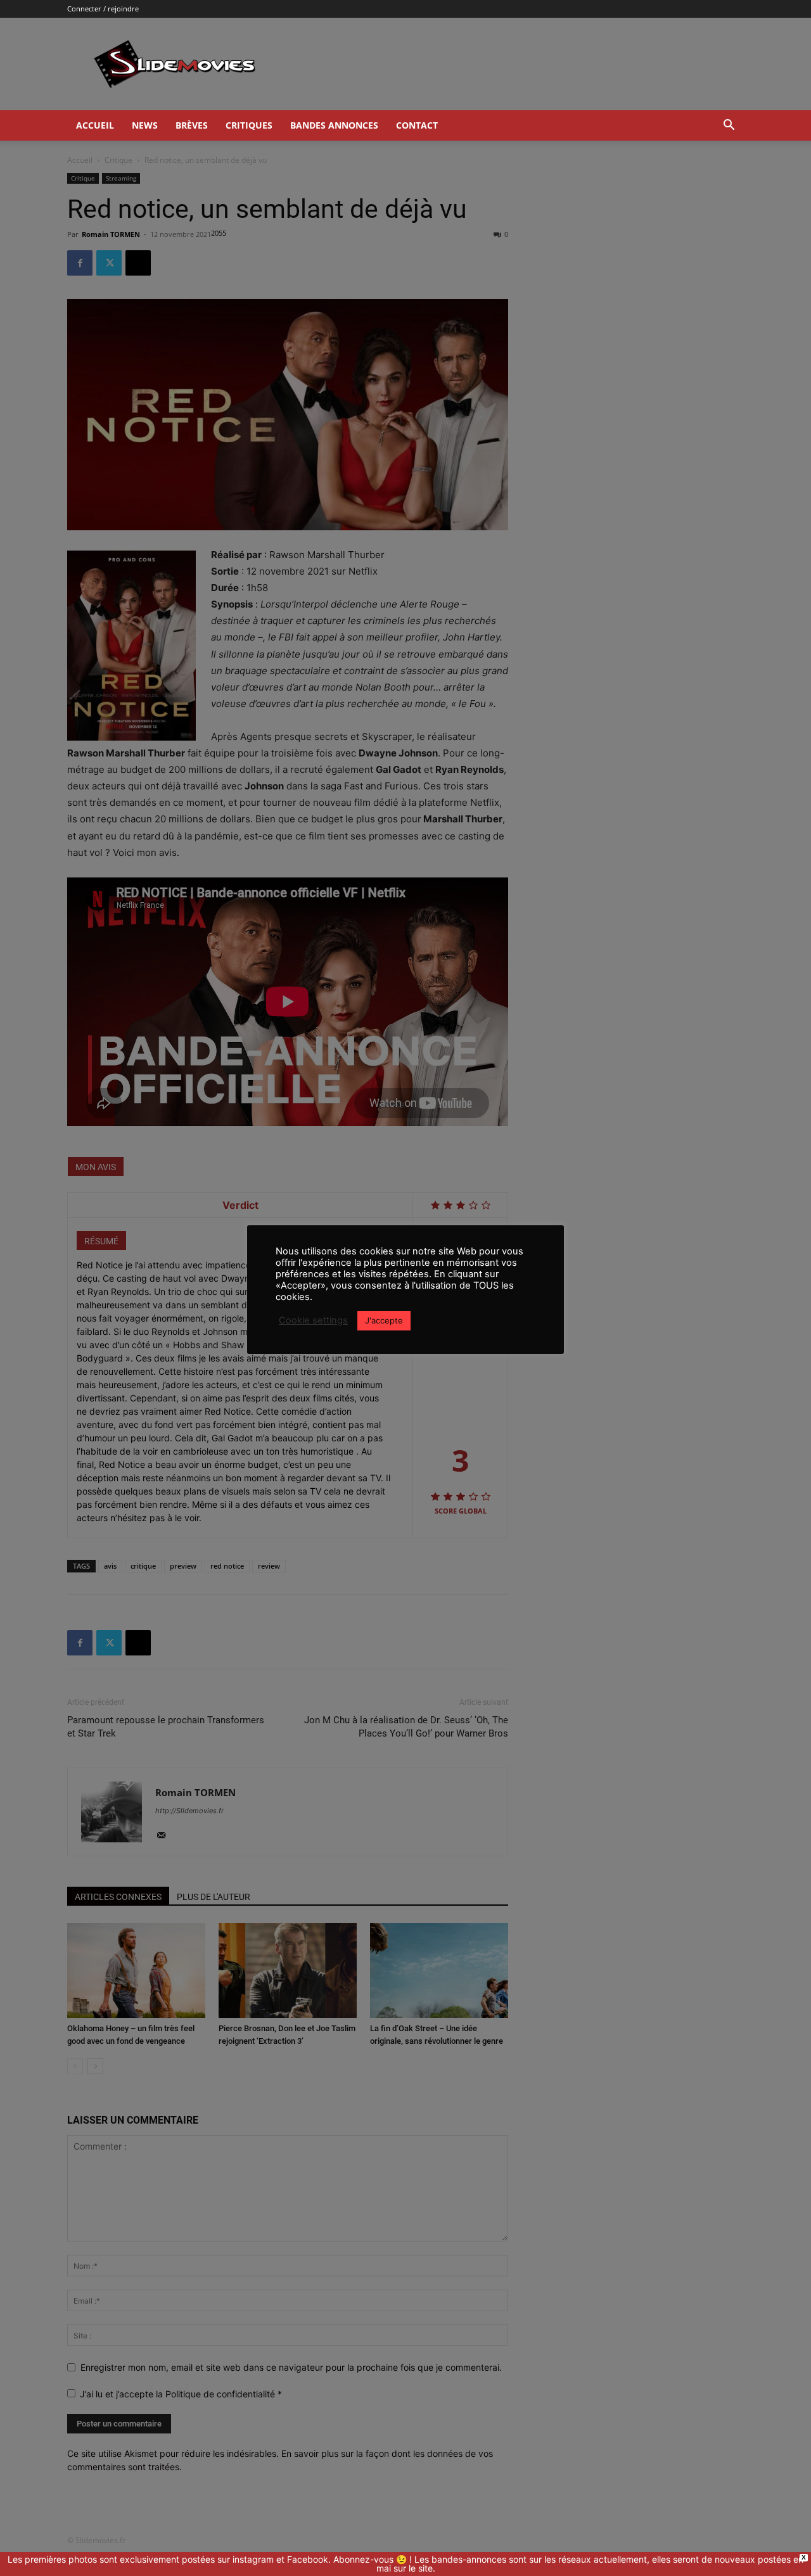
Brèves (192, 125)
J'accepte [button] (384, 1320)
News (145, 125)
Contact (417, 125)
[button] (729, 126)
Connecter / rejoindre (103, 9)
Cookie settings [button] (313, 1320)
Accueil (95, 125)
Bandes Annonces (334, 125)
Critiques (249, 125)
